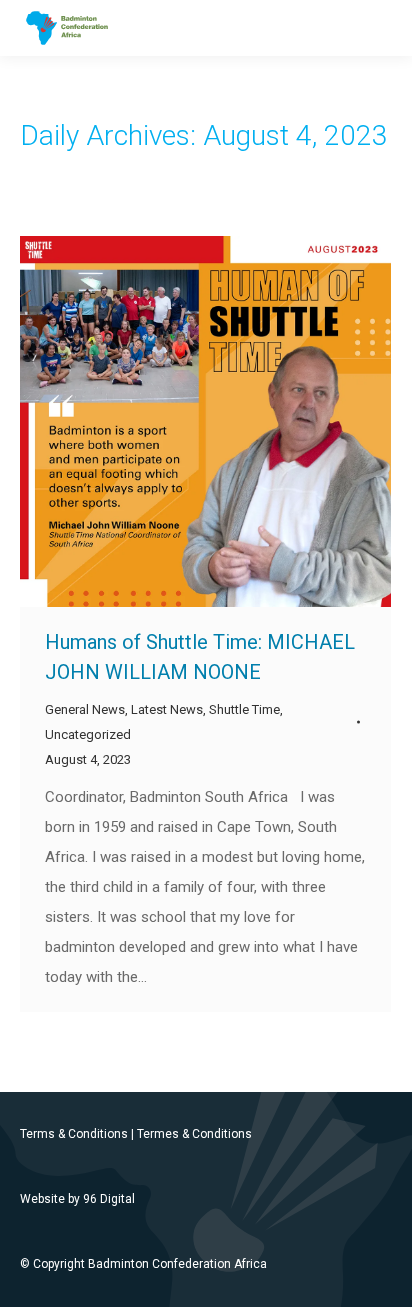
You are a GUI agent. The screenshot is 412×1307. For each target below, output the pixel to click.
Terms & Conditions (74, 1134)
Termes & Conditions (194, 1134)
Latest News (167, 709)
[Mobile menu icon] (380, 28)
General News (85, 709)
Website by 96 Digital (77, 1199)
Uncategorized (88, 734)
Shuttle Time (244, 709)
